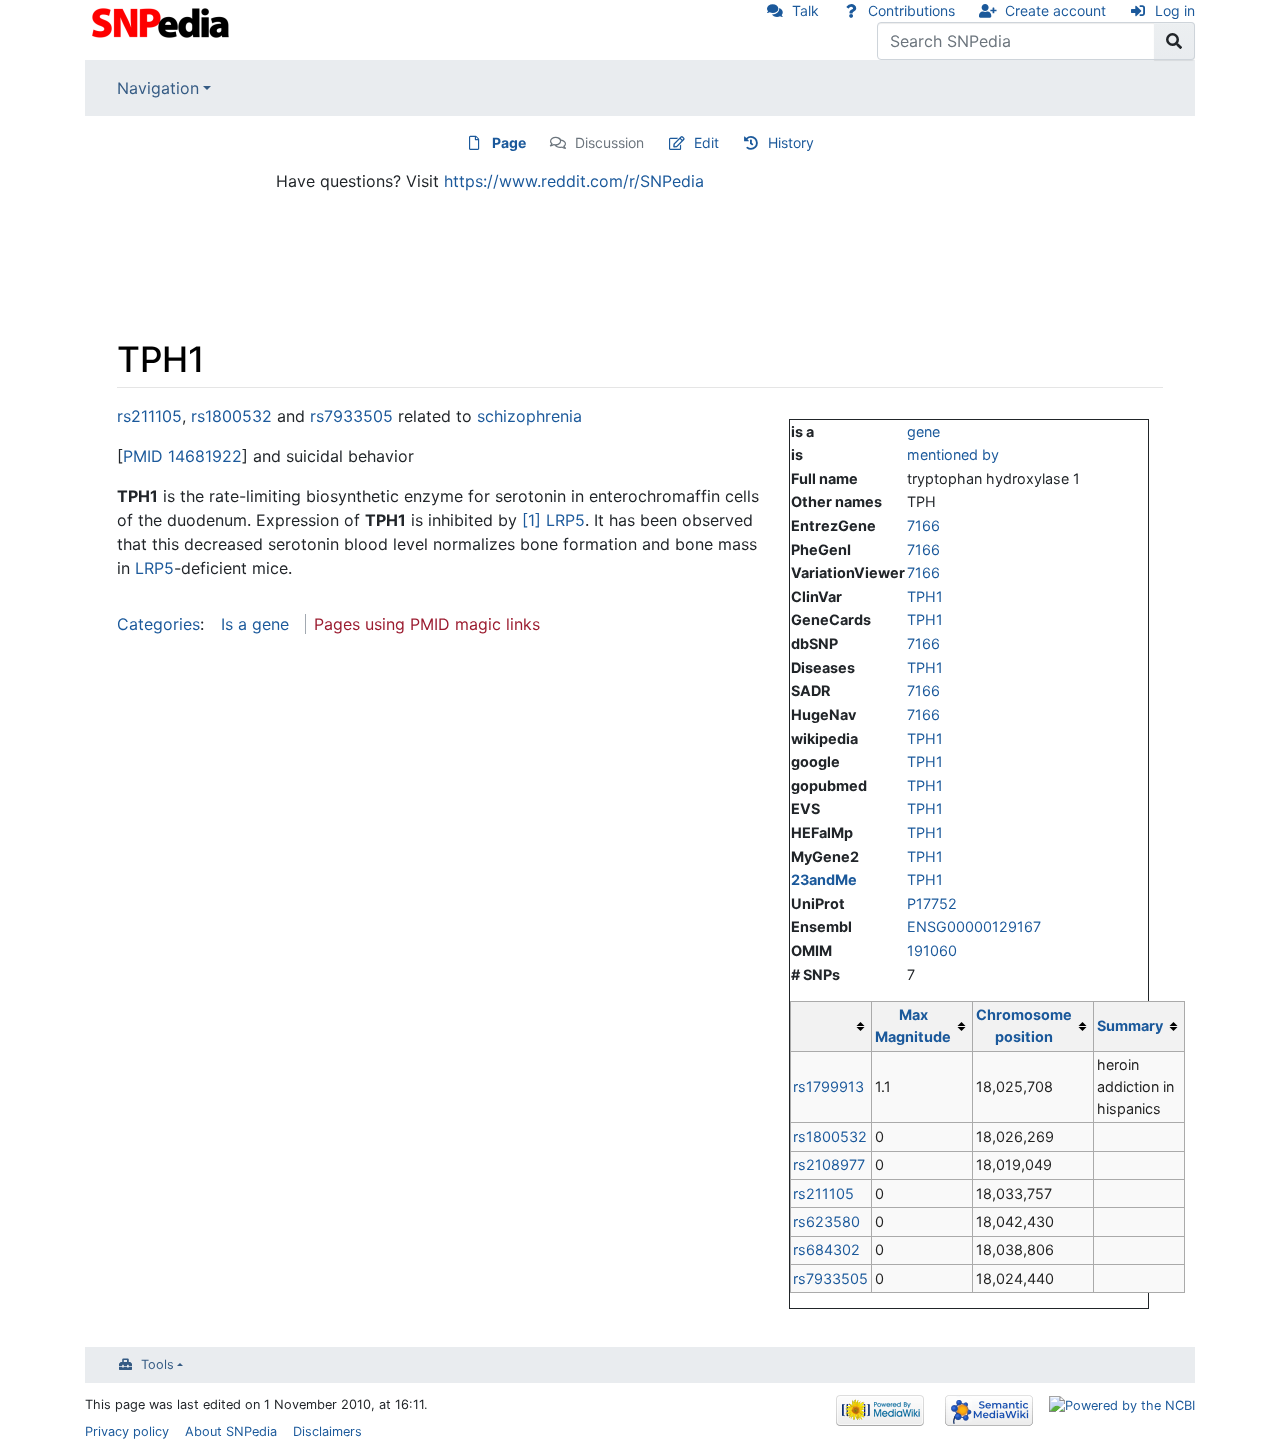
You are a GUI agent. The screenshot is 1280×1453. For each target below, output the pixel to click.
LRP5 (565, 520)
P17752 (932, 903)
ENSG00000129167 (974, 926)
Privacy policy (127, 1431)
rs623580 (826, 1221)
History (791, 142)
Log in (1175, 10)
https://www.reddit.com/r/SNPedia (574, 181)
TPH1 (925, 596)
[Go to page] (1174, 41)
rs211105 (823, 1193)
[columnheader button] (831, 1026)
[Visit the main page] (162, 21)
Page (509, 142)
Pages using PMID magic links (427, 624)
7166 (923, 525)
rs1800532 (830, 1136)
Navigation (158, 88)
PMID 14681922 (182, 456)
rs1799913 (828, 1086)
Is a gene (255, 624)
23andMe (824, 879)
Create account (1055, 10)
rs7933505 (830, 1278)
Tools (157, 1364)
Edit (706, 142)
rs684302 (826, 1249)
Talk (805, 10)
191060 (932, 950)
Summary (1130, 1025)
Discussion (609, 142)
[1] (531, 520)
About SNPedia (231, 1431)
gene (923, 431)
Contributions (911, 10)
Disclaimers (327, 1431)
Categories (158, 624)
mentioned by (953, 454)
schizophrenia (529, 416)
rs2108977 (829, 1164)
